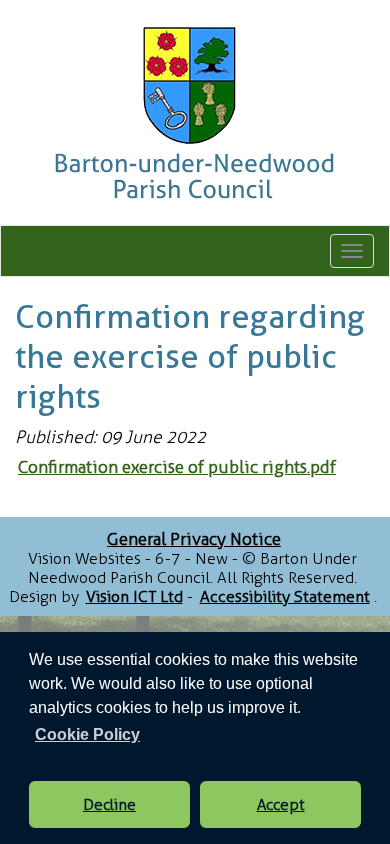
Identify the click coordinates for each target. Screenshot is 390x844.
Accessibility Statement (285, 596)
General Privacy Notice (194, 539)
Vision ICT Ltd (134, 596)
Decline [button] (109, 804)
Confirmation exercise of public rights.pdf (177, 467)
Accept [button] (281, 804)
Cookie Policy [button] (87, 734)
